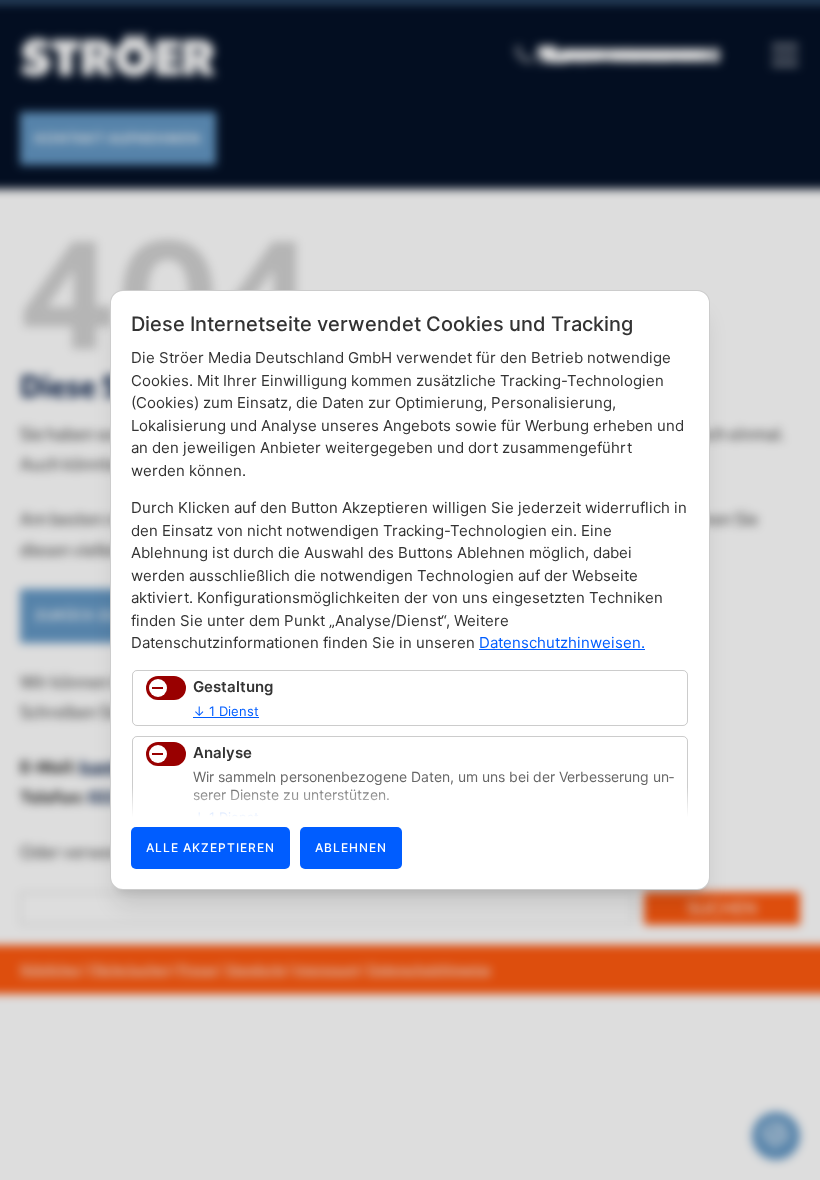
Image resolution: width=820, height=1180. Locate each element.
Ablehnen (351, 847)
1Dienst (226, 711)
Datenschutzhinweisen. (562, 642)
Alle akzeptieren (210, 847)
